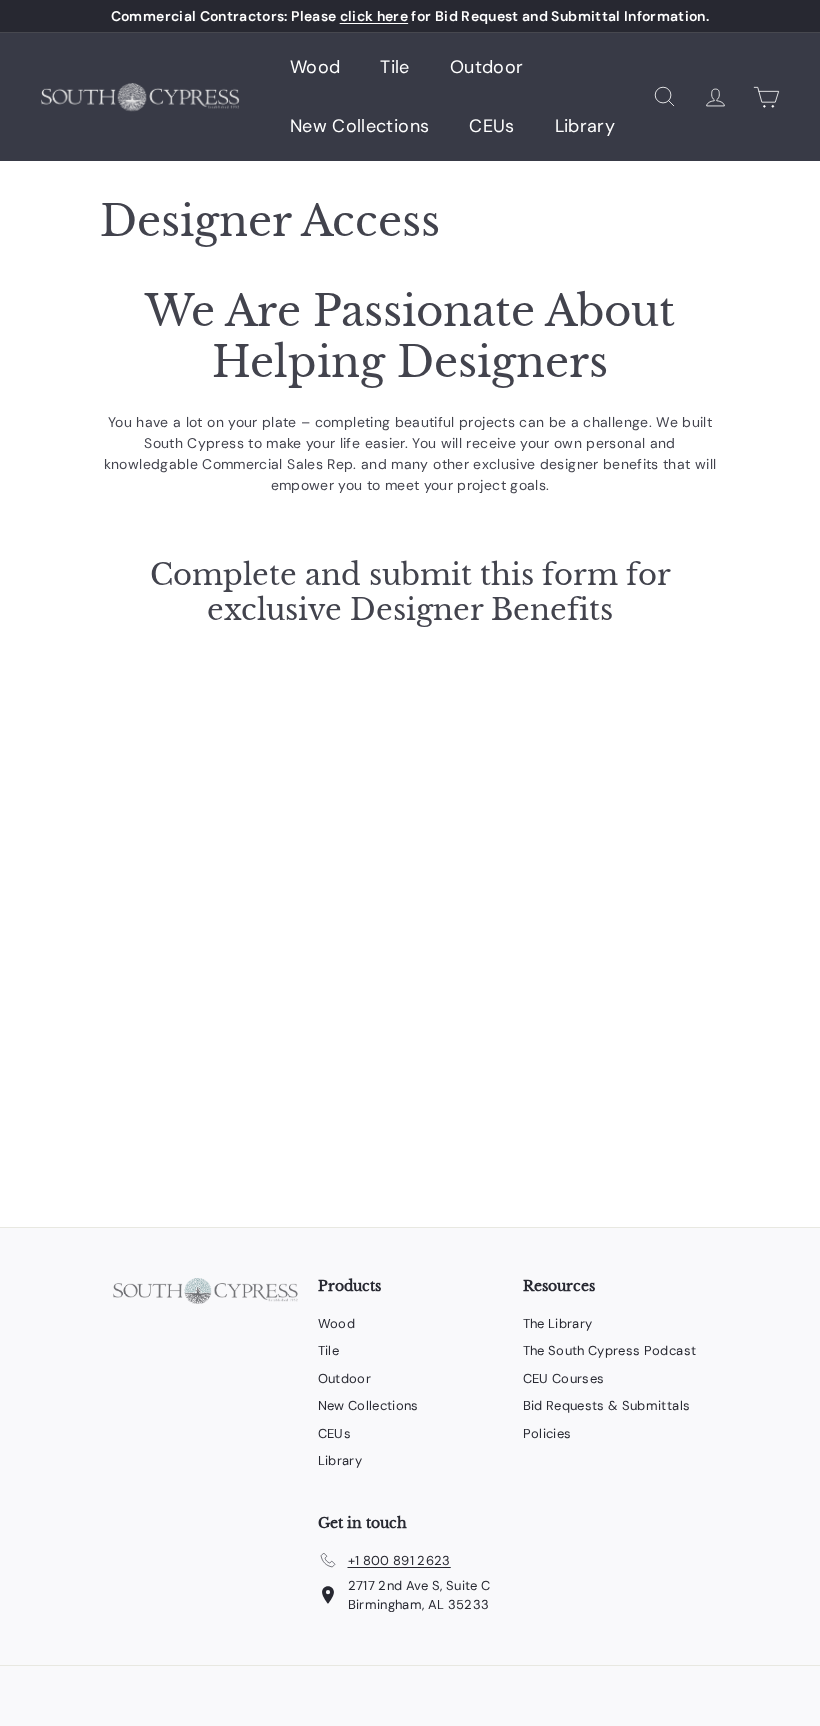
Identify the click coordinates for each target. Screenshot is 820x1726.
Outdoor (486, 67)
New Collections (359, 126)
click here (374, 16)
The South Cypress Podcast (610, 1350)
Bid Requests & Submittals (607, 1405)
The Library (558, 1323)
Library (585, 126)
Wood (315, 67)
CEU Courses (564, 1378)
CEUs (491, 126)
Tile (394, 67)
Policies (547, 1433)
